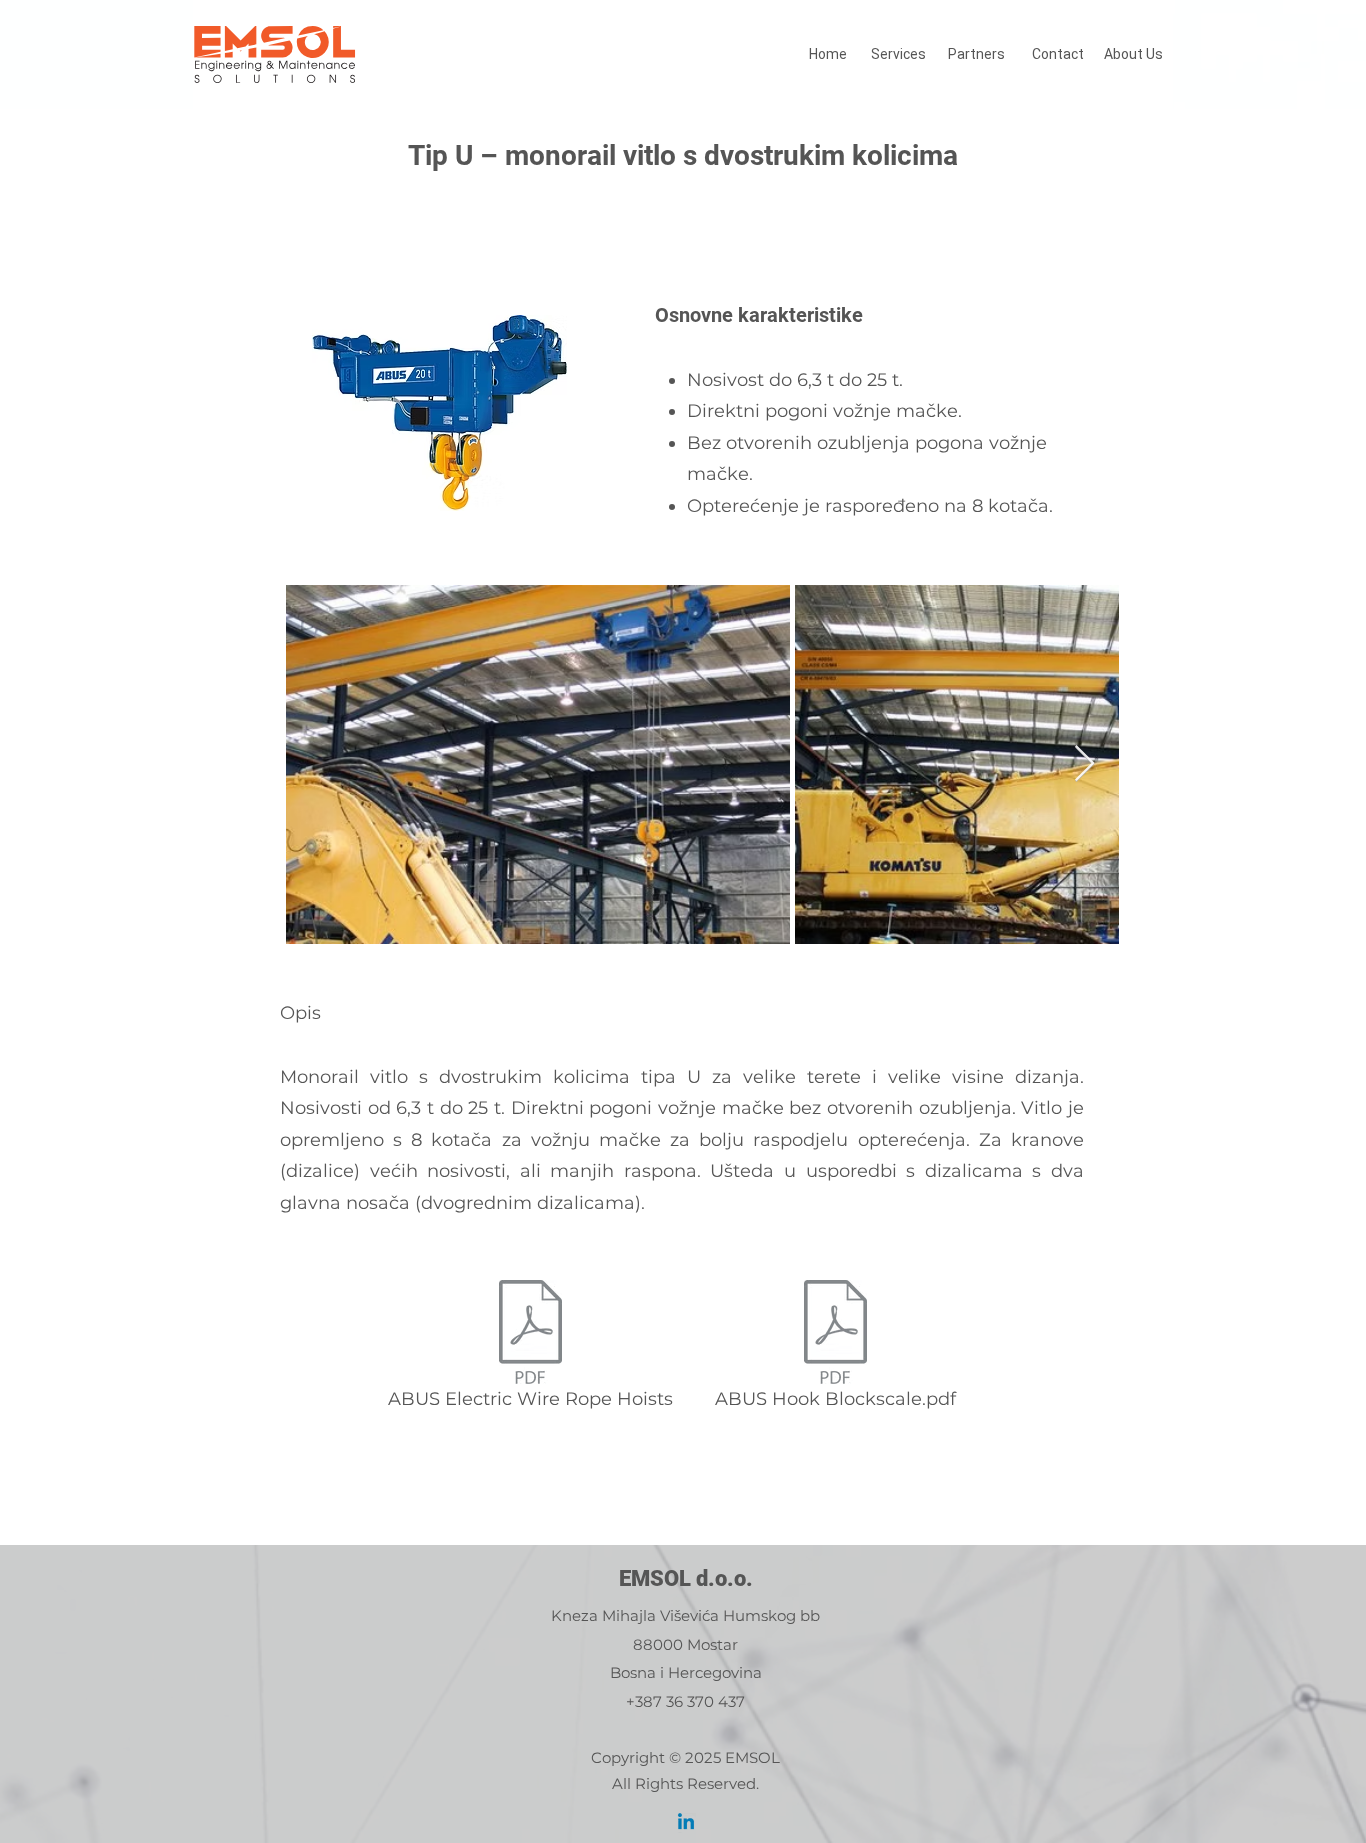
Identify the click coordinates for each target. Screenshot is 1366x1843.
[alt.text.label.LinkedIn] (686, 1823)
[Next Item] (1084, 764)
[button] (975, 54)
